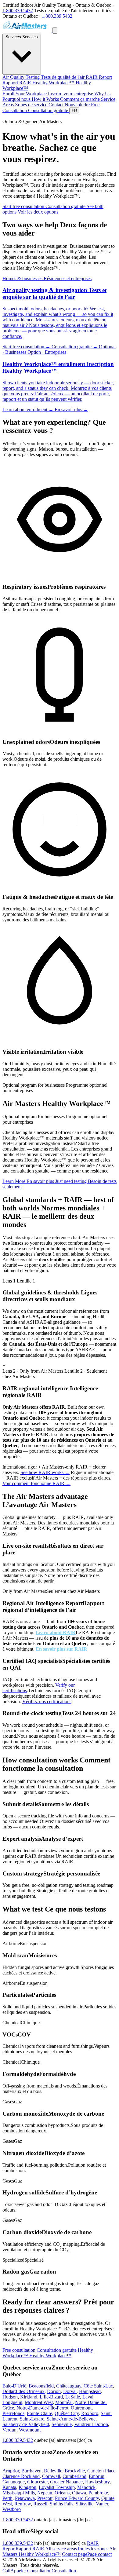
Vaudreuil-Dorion (91, 2424)
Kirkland (29, 2397)
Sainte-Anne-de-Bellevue (71, 2419)
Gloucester (37, 2482)
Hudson (10, 2397)
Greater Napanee (66, 2482)
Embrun (97, 2476)
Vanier (102, 2504)
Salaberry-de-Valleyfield (26, 2424)
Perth (7, 2498)
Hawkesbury (97, 2482)
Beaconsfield (41, 2386)
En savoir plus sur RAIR (61, 1649)
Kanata (9, 2487)
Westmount (30, 2430)
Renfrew (23, 2504)
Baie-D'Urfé (14, 2386)
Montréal (64, 2402)
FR (74, 111)
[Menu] (55, 30)
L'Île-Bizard (51, 2397)
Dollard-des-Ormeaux (23, 2391)
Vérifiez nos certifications (47, 1701)
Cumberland (74, 2476)
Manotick (86, 2487)
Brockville (75, 2471)
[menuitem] (44, 77)
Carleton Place (101, 2471)
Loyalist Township (57, 2487)
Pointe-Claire (40, 2413)
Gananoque (14, 2482)
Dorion (54, 2391)
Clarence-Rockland (21, 2476)
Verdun (9, 2430)
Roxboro (90, 2413)
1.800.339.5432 (18, 11)
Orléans (62, 2493)
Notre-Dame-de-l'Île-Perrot (42, 2408)
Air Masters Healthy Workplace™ (59, 2551)
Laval (88, 2397)
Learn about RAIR (56, 1632)
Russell (40, 2504)
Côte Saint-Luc (98, 2386)
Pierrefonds (13, 2413)
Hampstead (90, 2391)
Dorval (70, 2391)
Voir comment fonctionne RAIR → (36, 1483)
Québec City (67, 2413)
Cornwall (51, 2476)
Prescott (45, 2498)
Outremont (81, 2408)
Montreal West (39, 2402)
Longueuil (12, 2402)
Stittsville (85, 2504)
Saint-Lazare (32, 2419)
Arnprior (11, 2471)
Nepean (45, 2493)
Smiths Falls (61, 2504)
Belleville (53, 2471)
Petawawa (25, 2498)
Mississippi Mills (19, 2493)
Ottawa (79, 2493)
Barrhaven (31, 2471)
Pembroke (98, 2493)
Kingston (27, 2487)
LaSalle (73, 2397)
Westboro (12, 2509)
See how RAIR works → (45, 1472)
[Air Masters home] (27, 30)
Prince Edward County (77, 2498)
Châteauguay (69, 2386)
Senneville (62, 2424)
